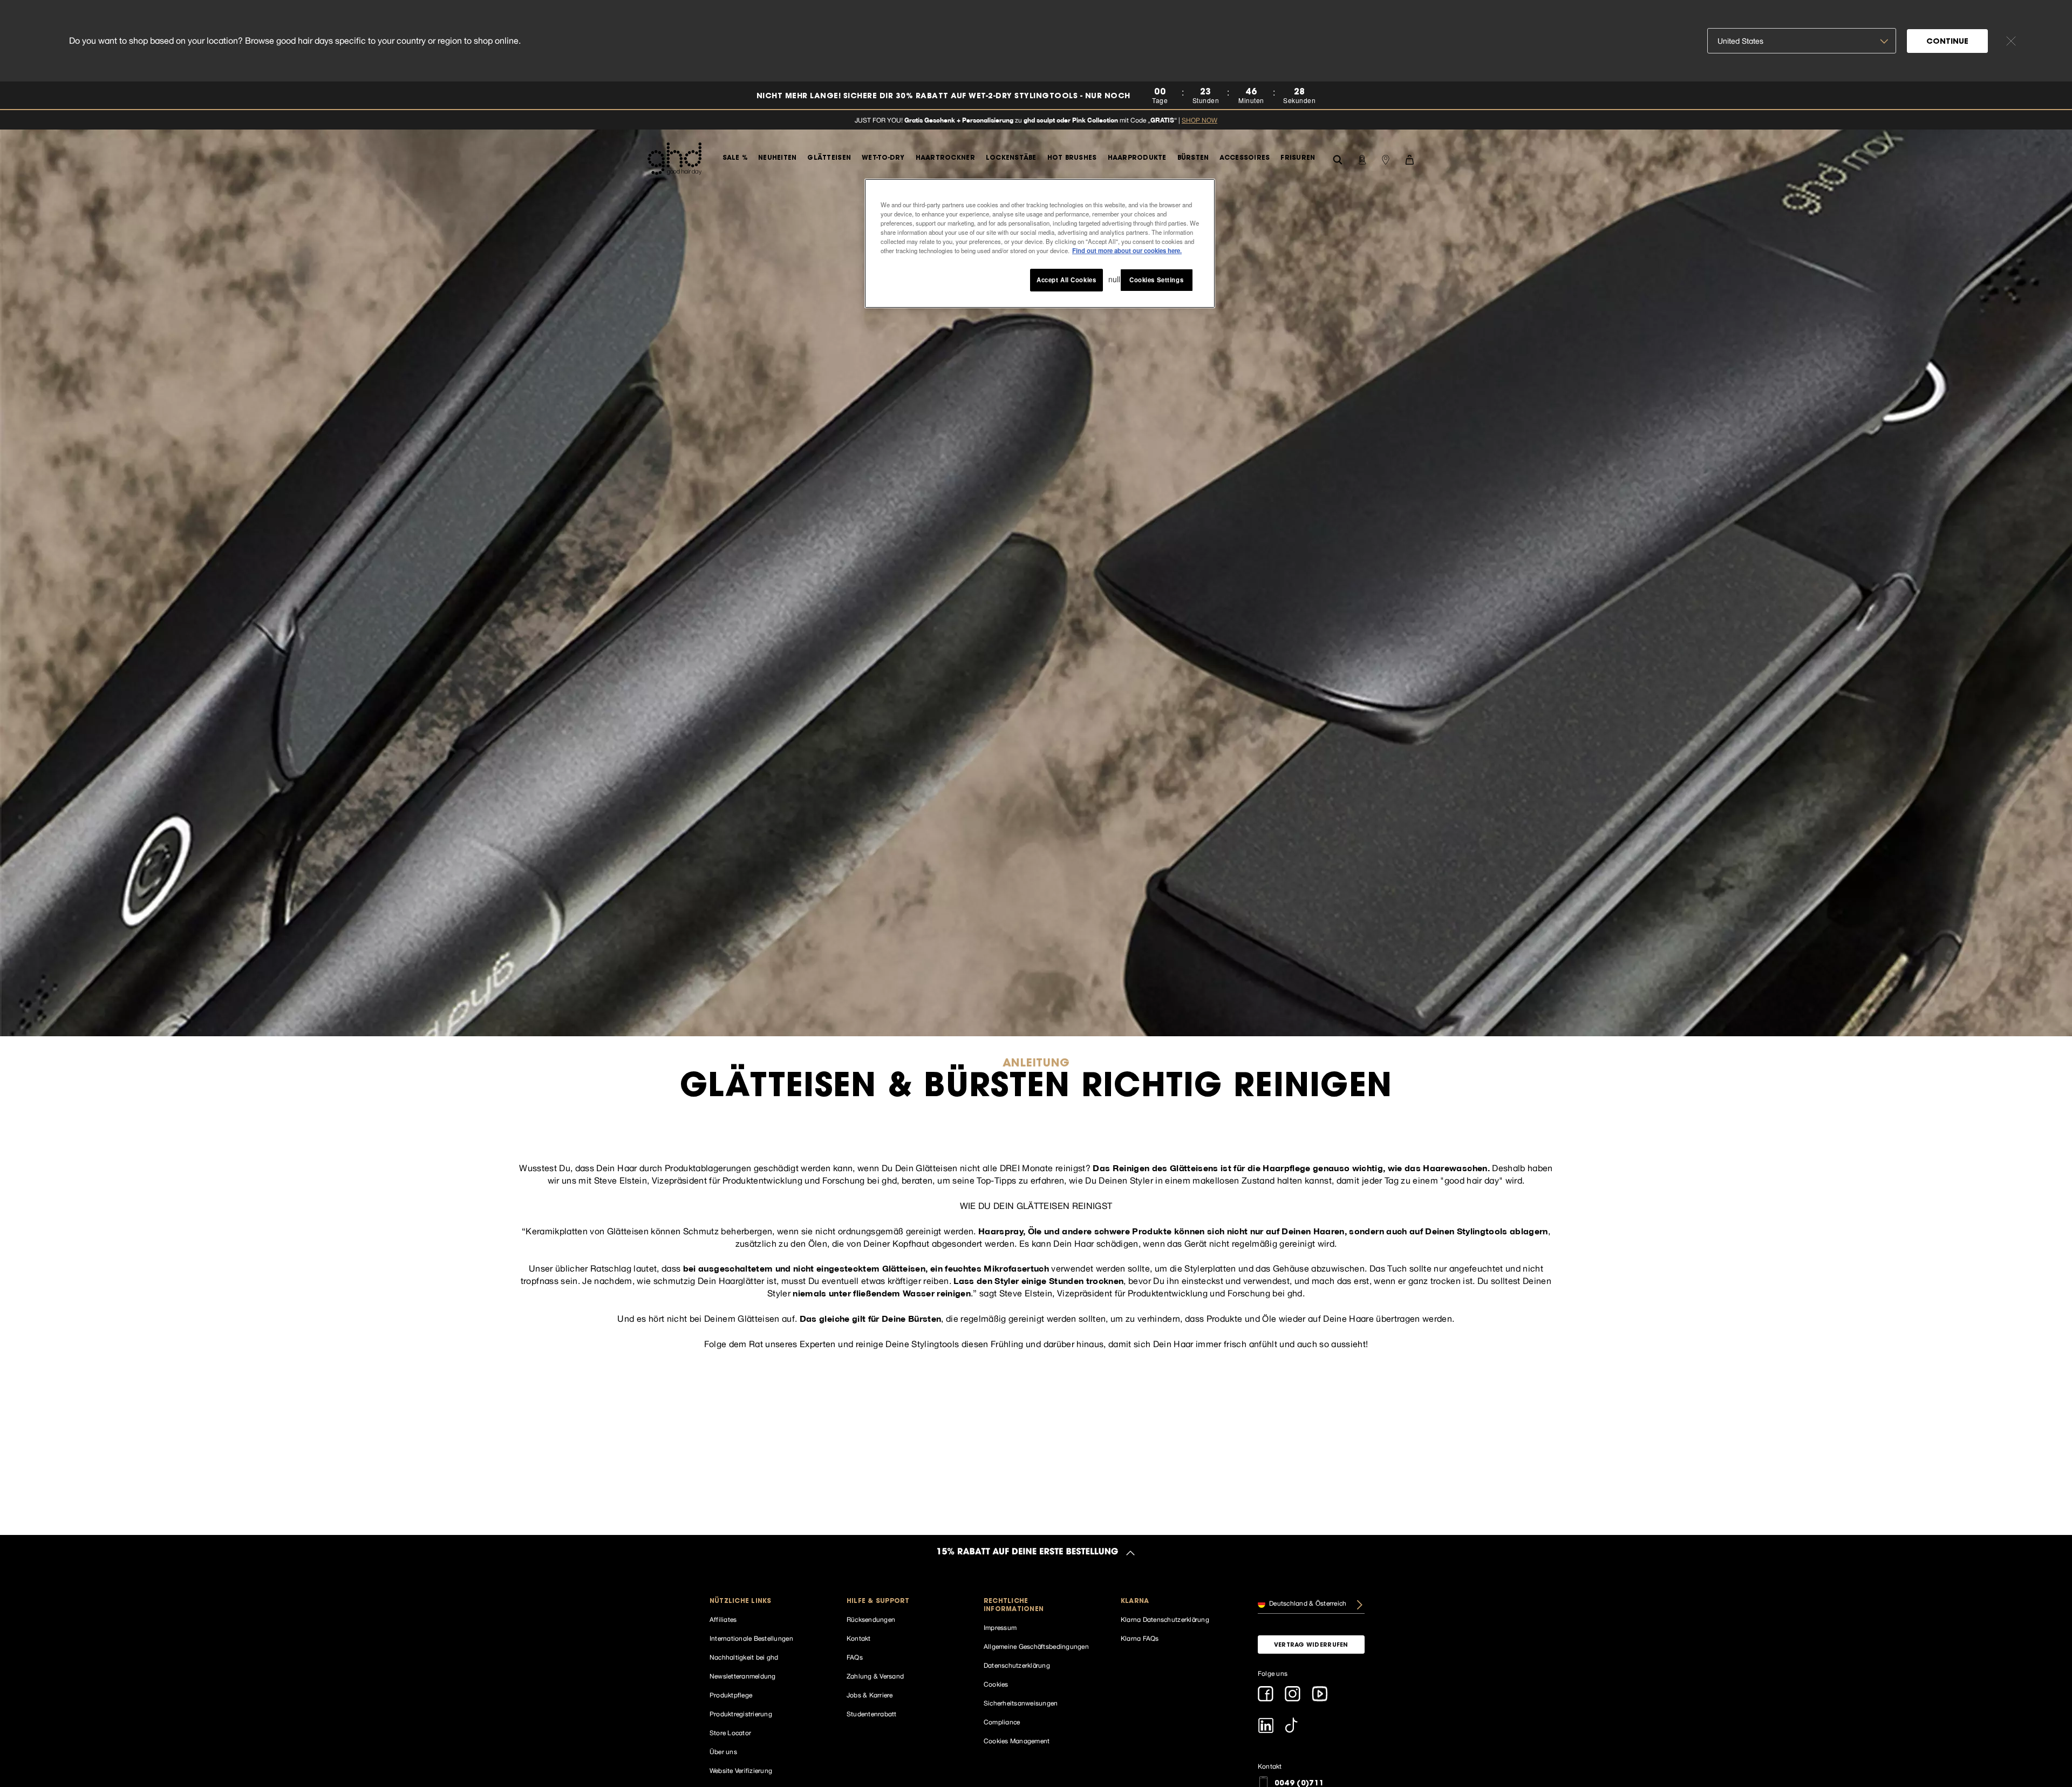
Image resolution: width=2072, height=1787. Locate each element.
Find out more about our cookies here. (1127, 250)
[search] (1338, 158)
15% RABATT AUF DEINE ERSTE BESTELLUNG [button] (1028, 1553)
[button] (763, 1602)
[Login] (1362, 159)
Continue (1947, 42)
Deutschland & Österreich (1307, 1603)
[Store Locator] (1386, 159)
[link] (1036, 96)
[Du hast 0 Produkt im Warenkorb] (1409, 159)
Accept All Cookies (1066, 280)
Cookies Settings (1156, 280)
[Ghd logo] (674, 159)
